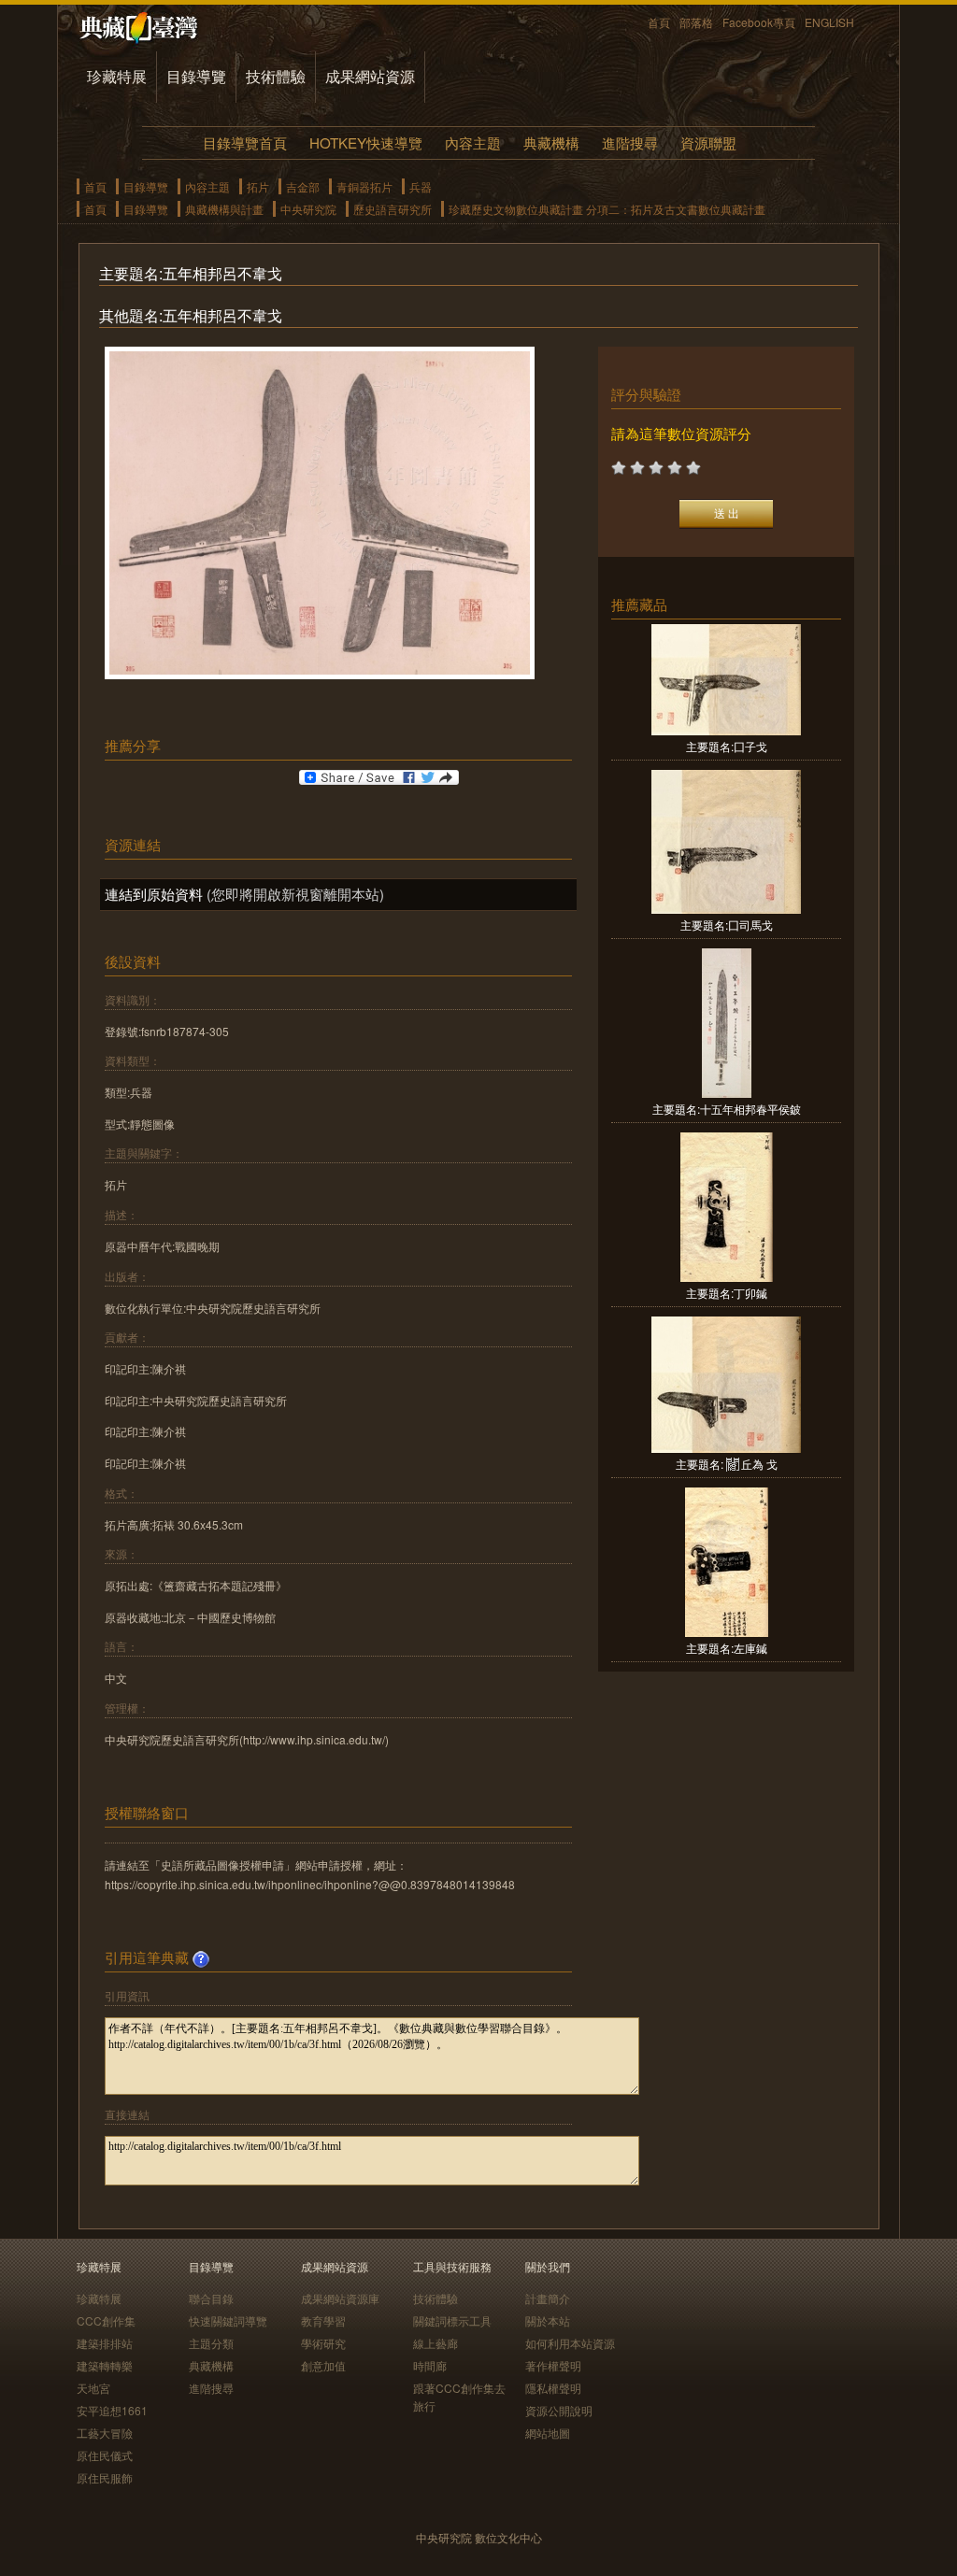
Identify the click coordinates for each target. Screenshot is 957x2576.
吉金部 (303, 186)
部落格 (696, 22)
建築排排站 (105, 2343)
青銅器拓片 (364, 186)
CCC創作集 (106, 2320)
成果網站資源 (370, 76)
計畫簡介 (548, 2298)
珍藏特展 (117, 76)
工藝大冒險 (105, 2433)
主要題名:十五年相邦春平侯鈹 (727, 1109)
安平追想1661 (112, 2410)
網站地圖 (548, 2433)
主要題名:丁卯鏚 (727, 1293)
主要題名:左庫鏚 (727, 1648)
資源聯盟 (708, 142)
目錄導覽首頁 (245, 142)
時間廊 (430, 2365)
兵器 (421, 186)
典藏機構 (551, 142)
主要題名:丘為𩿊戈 (727, 1464)
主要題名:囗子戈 (727, 746)
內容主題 (473, 142)
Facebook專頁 (759, 22)
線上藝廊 (436, 2343)
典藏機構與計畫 (224, 209)
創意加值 (323, 2365)
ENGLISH (829, 22)
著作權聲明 (553, 2365)
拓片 (258, 186)
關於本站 (548, 2320)
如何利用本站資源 (570, 2343)
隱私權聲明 (553, 2388)
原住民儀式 (105, 2455)
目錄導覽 (196, 76)
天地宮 (93, 2388)
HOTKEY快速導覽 (366, 142)
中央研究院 (308, 209)
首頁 (659, 22)
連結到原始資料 (154, 894)
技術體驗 (276, 76)
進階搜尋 (630, 142)
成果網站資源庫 (340, 2298)
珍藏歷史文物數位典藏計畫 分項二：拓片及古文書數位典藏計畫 (607, 209)
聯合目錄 (211, 2298)
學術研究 (323, 2343)
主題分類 (211, 2343)
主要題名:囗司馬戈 (727, 925)
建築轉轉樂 (105, 2365)
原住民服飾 (105, 2477)
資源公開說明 (559, 2410)
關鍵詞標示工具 (452, 2320)
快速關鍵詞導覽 (228, 2320)
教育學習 (323, 2320)
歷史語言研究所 (393, 209)
